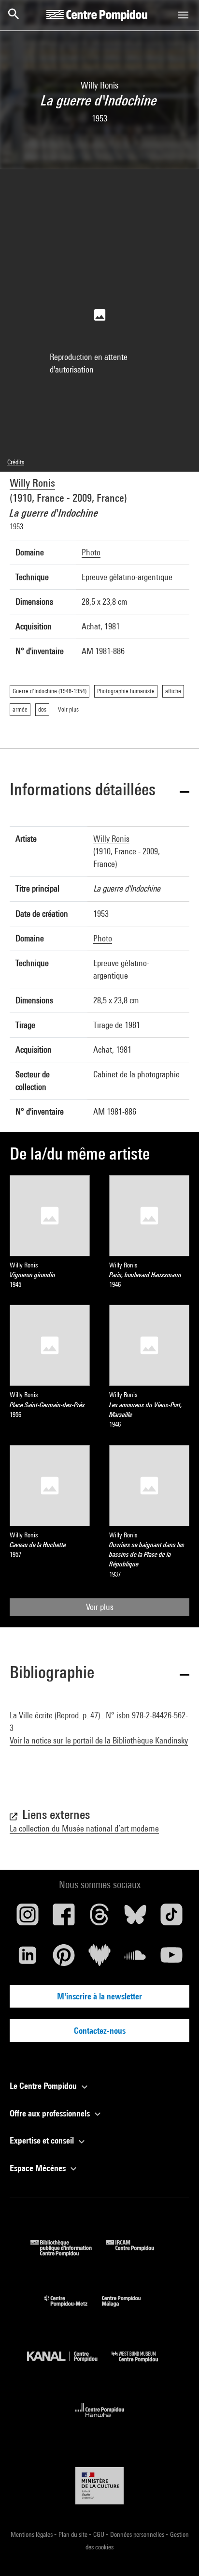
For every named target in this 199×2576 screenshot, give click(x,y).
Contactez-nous (100, 2031)
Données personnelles (138, 2534)
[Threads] (99, 1918)
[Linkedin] (28, 1959)
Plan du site (74, 2534)
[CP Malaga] (128, 2309)
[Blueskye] (135, 1918)
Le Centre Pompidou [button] (44, 2086)
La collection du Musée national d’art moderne (84, 1828)
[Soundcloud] (135, 1959)
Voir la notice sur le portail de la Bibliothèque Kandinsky (99, 1740)
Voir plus (100, 1607)
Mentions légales (32, 2534)
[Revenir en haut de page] (176, 2553)
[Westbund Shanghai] (142, 2364)
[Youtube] (171, 1959)
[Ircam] (137, 2253)
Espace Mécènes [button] (39, 2168)
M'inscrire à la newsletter (99, 1996)
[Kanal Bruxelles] (69, 2364)
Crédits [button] (16, 462)
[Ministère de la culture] (99, 2486)
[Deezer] (99, 1959)
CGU (99, 2534)
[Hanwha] (100, 2420)
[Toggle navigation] (183, 15)
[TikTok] (171, 1918)
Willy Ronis (32, 483)
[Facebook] (63, 1918)
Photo (91, 552)
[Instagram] (28, 1918)
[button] (99, 791)
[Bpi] (68, 2253)
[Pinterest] (63, 1959)
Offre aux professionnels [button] (51, 2113)
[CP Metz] (73, 2309)
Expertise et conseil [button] (43, 2140)
